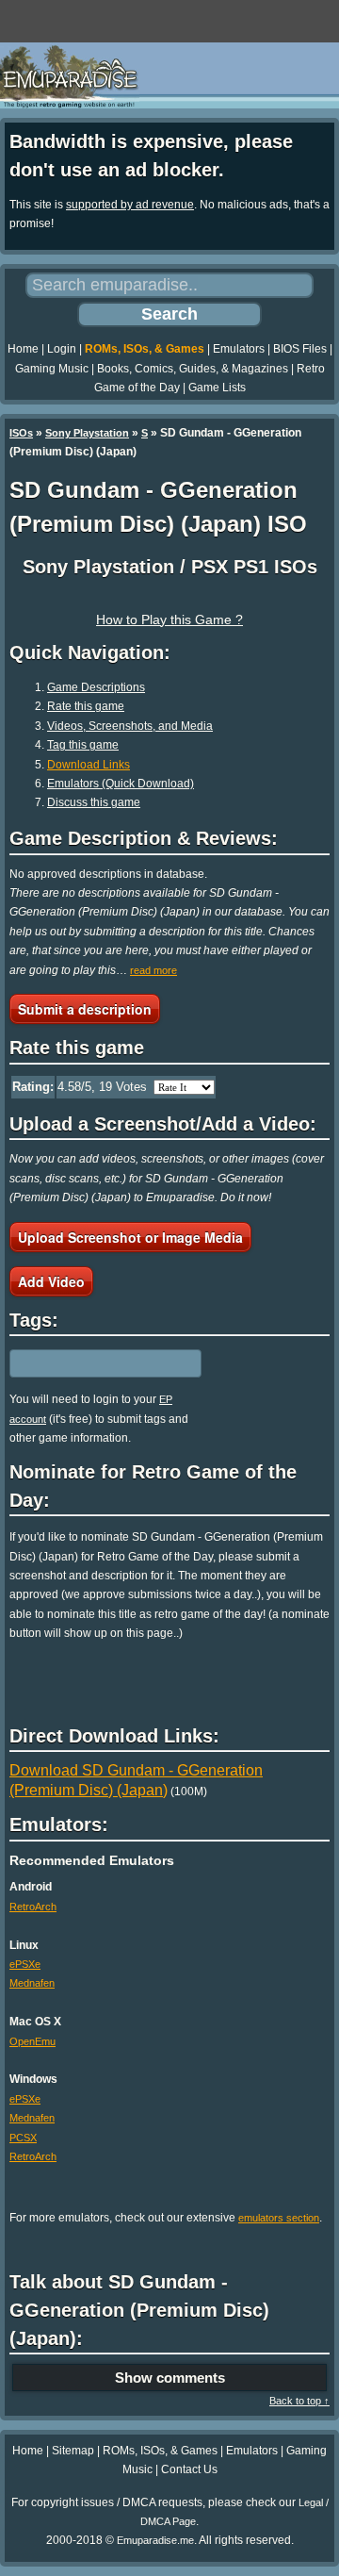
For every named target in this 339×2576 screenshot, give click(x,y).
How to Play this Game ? (169, 619)
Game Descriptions (96, 687)
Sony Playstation (87, 433)
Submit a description (85, 1009)
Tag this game (83, 745)
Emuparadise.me (155, 2540)
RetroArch (33, 1907)
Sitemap (73, 2451)
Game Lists (217, 388)
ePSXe (25, 1964)
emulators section (279, 2218)
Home (23, 349)
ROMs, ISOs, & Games (145, 349)
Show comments (170, 2378)
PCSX (23, 2138)
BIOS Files (300, 349)
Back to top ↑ (299, 2401)
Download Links (89, 765)
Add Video (51, 1281)
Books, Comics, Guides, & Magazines (193, 369)
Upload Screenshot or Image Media (130, 1237)
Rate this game (86, 706)
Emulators (239, 349)
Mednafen (32, 1983)
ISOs (21, 433)
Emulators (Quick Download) (121, 784)
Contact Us (189, 2469)
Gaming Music (52, 369)
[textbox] (91, 1363)
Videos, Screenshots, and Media (130, 726)
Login (62, 349)
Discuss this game (94, 802)
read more (153, 970)
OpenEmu (32, 2041)
